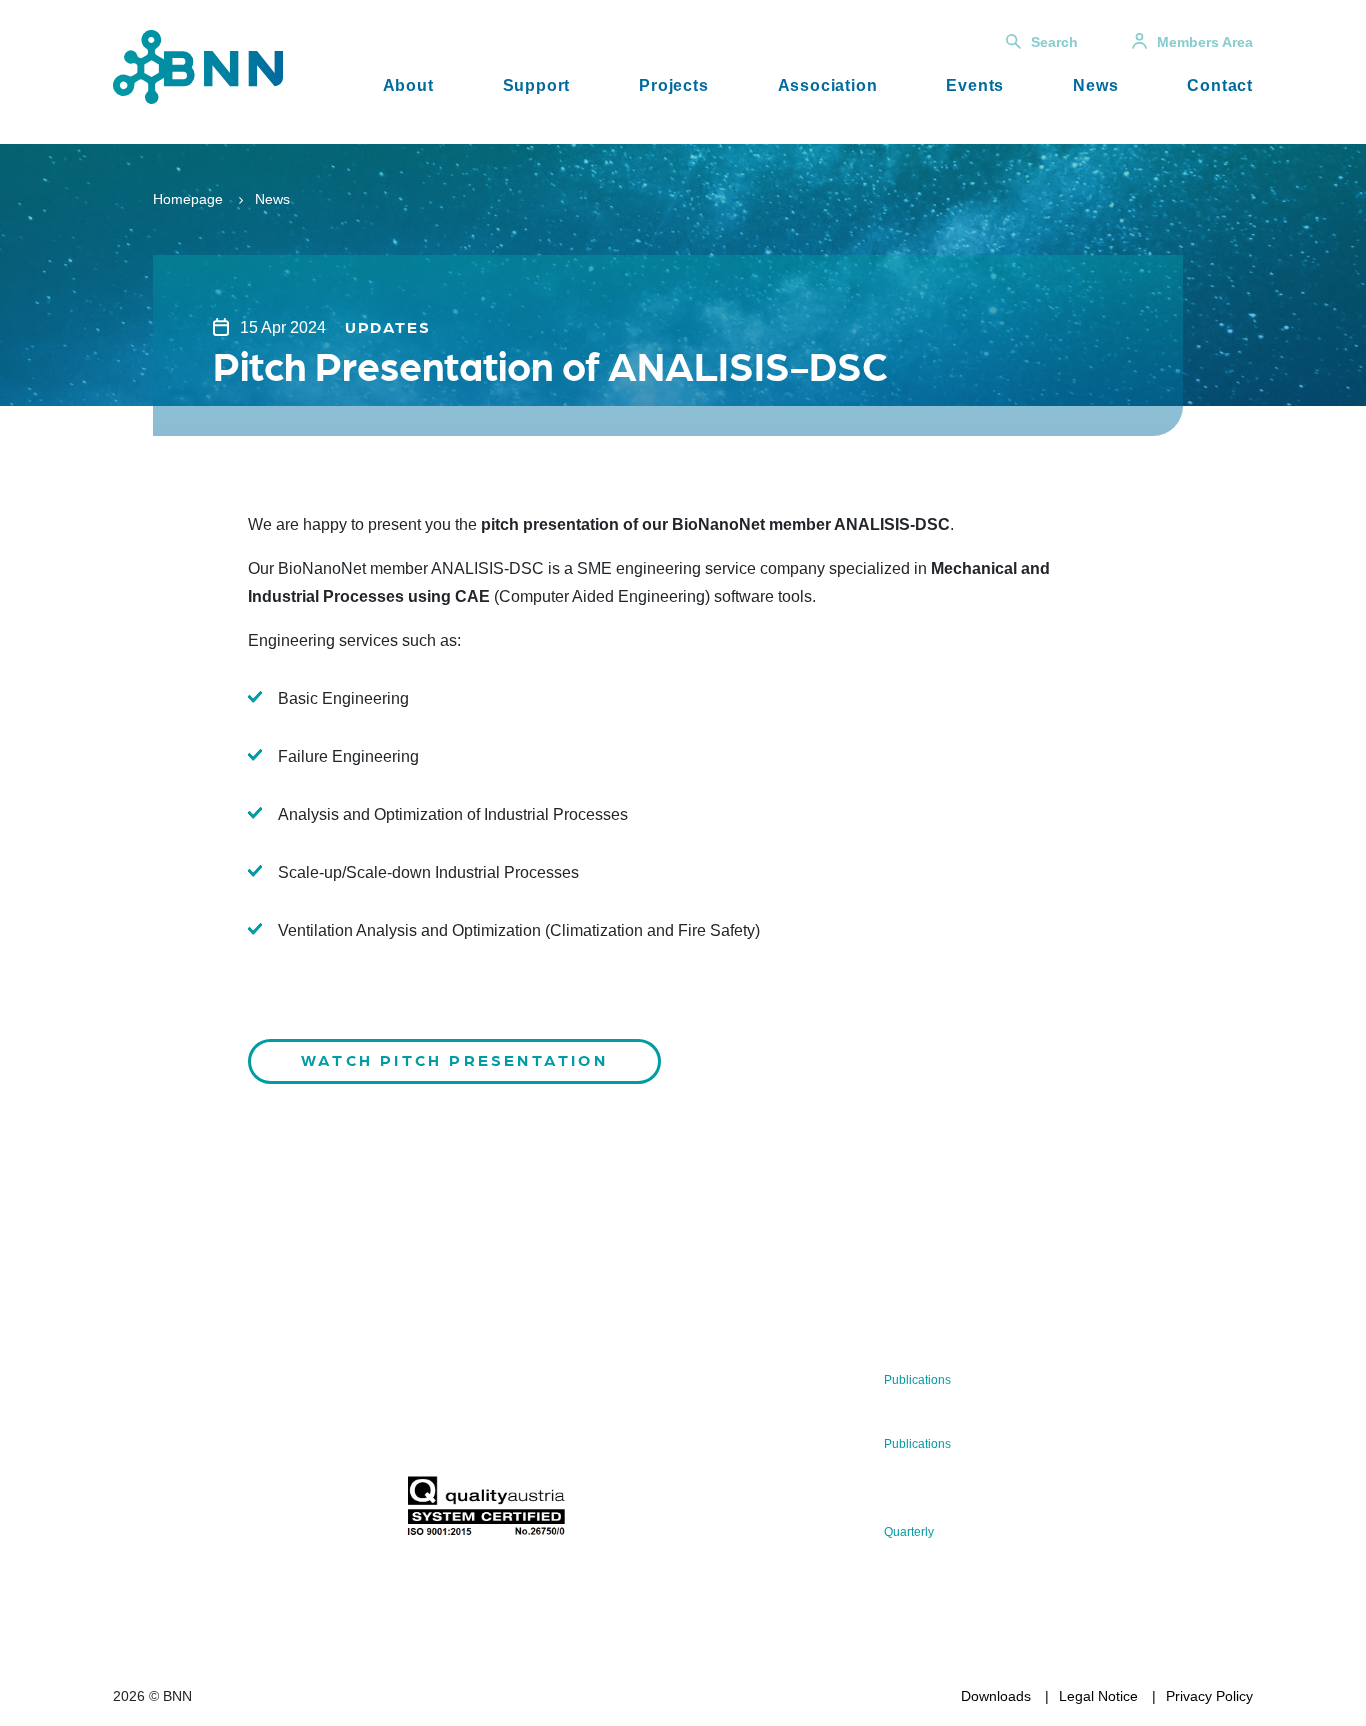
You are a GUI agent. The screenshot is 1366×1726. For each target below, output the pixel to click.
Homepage (188, 199)
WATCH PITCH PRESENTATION (454, 1059)
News (1095, 85)
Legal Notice (1098, 1696)
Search (1054, 42)
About (408, 85)
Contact (1220, 85)
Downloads (996, 1696)
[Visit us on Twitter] (135, 1511)
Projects (673, 85)
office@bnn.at (157, 1459)
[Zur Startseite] (198, 65)
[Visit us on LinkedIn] (199, 1511)
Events (975, 85)
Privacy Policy (1209, 1696)
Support (537, 85)
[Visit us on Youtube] (263, 1511)
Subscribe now (524, 1428)
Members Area (1205, 42)
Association (828, 85)
